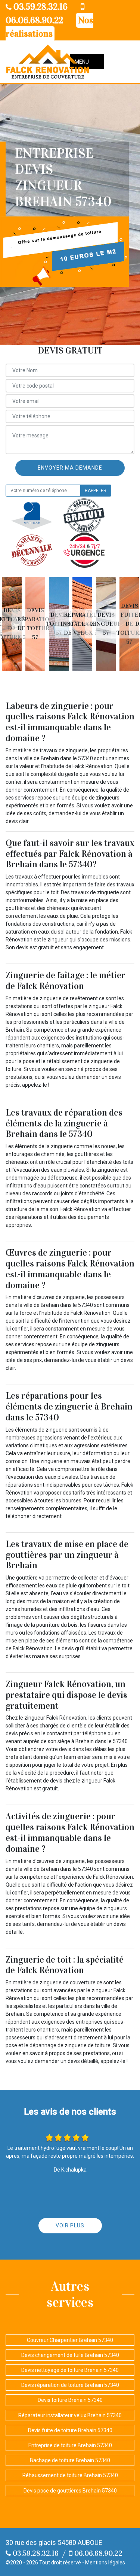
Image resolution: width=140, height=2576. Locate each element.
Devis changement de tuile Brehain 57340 (70, 2355)
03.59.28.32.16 (40, 7)
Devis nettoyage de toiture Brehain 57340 (70, 2370)
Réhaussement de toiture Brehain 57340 (70, 2475)
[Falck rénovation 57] (48, 62)
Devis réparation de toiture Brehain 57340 (70, 2385)
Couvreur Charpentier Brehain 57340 (70, 2340)
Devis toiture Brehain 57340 (70, 2400)
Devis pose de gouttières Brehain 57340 (70, 2491)
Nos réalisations (49, 27)
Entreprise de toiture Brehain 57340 (70, 2445)
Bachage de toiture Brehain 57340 (70, 2460)
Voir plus (70, 2225)
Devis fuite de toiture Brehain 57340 (70, 2430)
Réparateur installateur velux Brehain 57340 (70, 2415)
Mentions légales (105, 2563)
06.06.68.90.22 (97, 2553)
